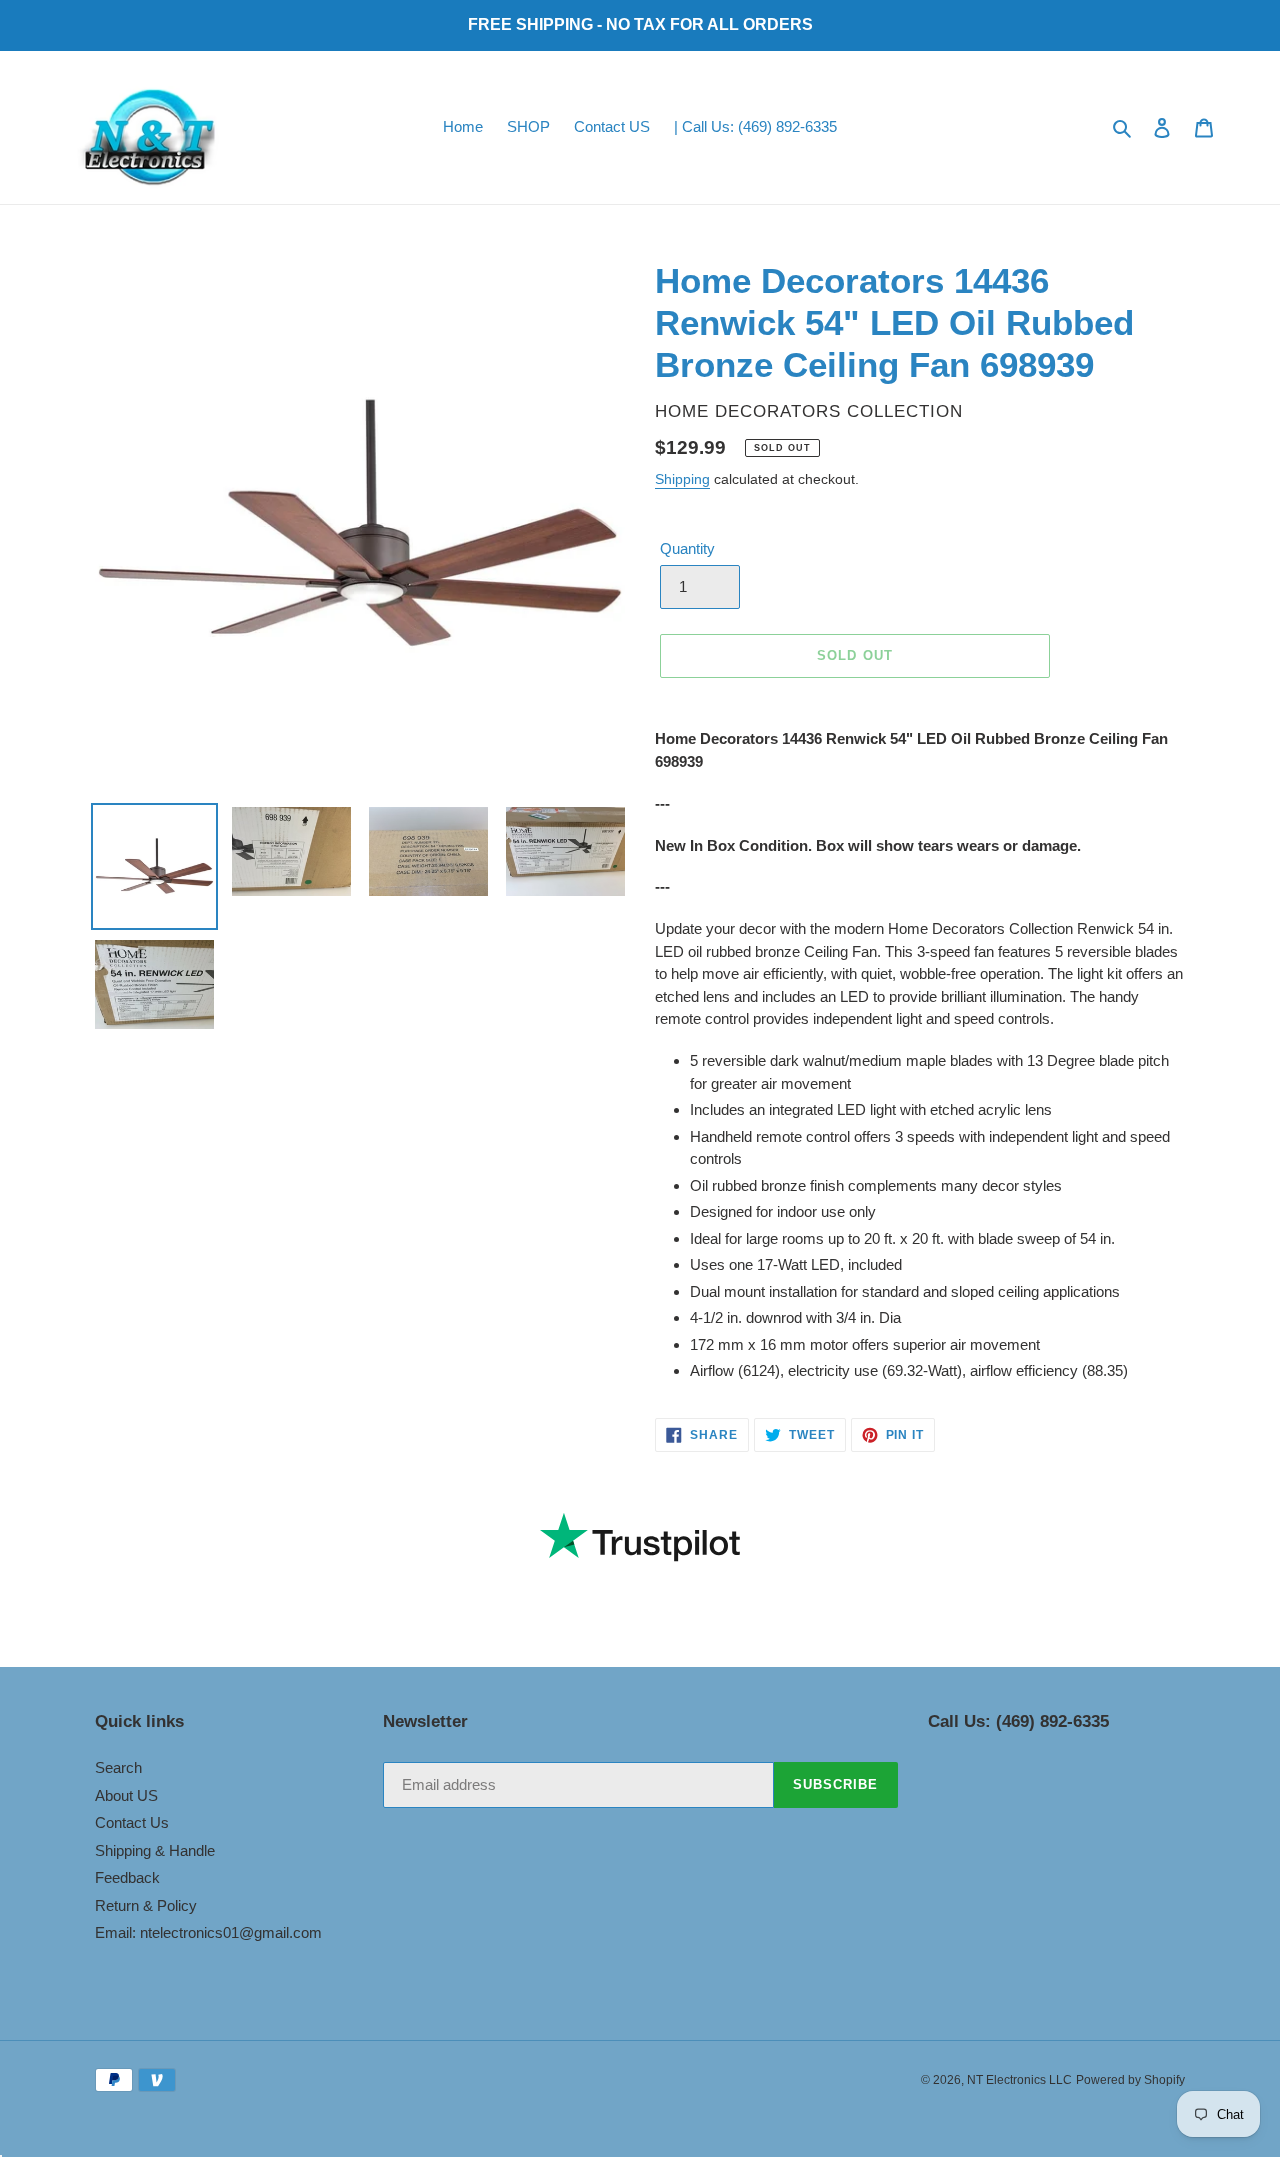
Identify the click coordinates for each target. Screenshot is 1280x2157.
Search (118, 1767)
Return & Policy (146, 1905)
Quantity (687, 548)
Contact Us (132, 1822)
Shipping (682, 479)
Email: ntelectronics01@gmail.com (208, 1932)
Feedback (127, 1877)
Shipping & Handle (155, 1850)
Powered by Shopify (1130, 2080)
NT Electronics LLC (1019, 2080)
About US (126, 1795)
